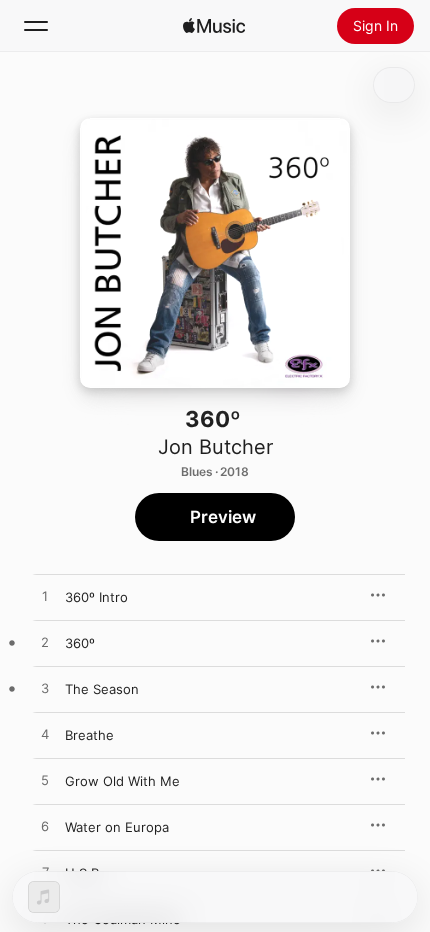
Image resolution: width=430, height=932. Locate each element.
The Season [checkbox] (102, 689)
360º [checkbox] (80, 643)
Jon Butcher (215, 447)
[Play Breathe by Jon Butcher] (45, 735)
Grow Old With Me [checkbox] (122, 781)
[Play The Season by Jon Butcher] (45, 689)
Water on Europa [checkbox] (117, 827)
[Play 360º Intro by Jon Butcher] (45, 597)
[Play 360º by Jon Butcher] (45, 643)
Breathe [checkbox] (89, 735)
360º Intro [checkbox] (96, 597)
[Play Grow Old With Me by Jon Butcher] (45, 781)
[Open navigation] (36, 26)
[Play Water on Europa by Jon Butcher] (45, 827)
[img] (214, 26)
